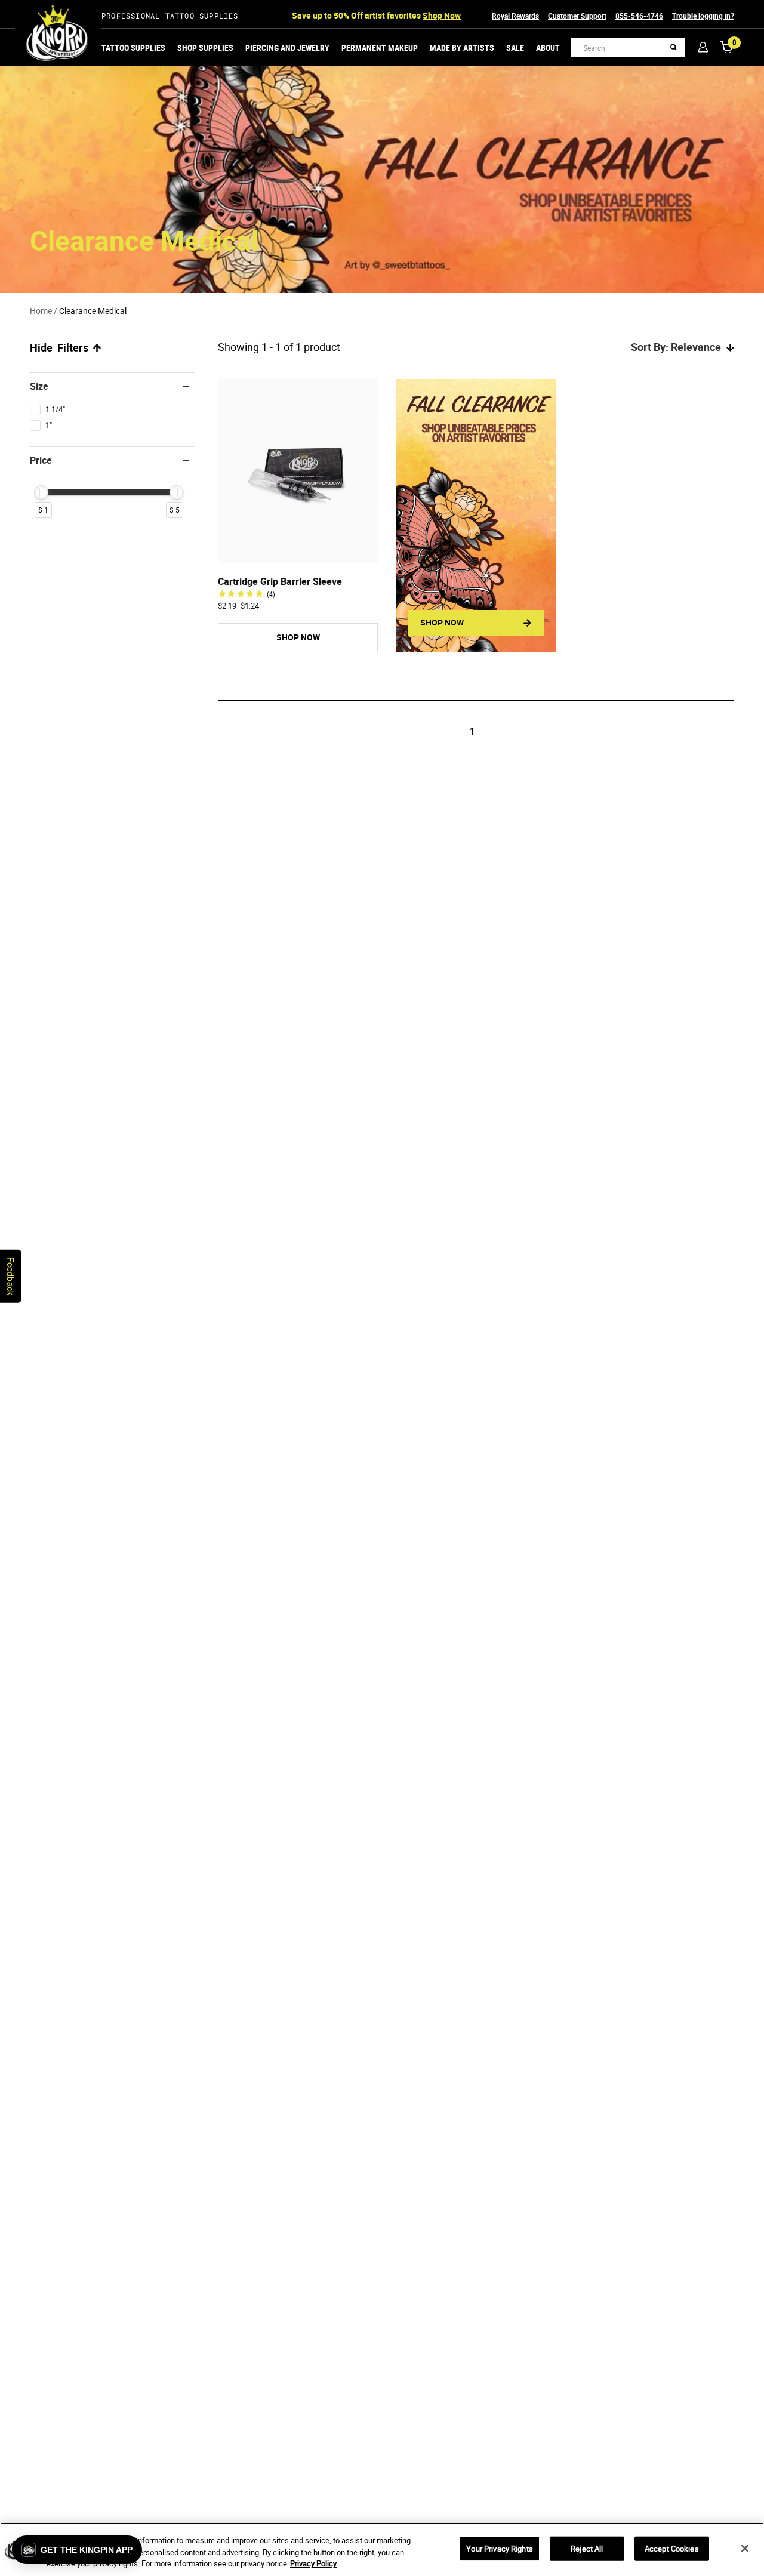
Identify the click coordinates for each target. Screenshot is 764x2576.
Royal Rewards (515, 16)
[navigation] (112, 452)
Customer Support (577, 16)
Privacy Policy (313, 2563)
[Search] (674, 47)
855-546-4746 (639, 16)
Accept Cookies (672, 2548)
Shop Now (442, 15)
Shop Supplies (205, 47)
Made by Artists (462, 47)
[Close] (745, 2548)
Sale (515, 47)
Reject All (587, 2548)
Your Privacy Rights (499, 2548)
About (548, 47)
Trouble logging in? (703, 16)
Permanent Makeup (380, 47)
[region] (382, 2549)
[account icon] (703, 47)
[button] (77, 2550)
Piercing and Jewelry (287, 47)
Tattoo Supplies (133, 47)
